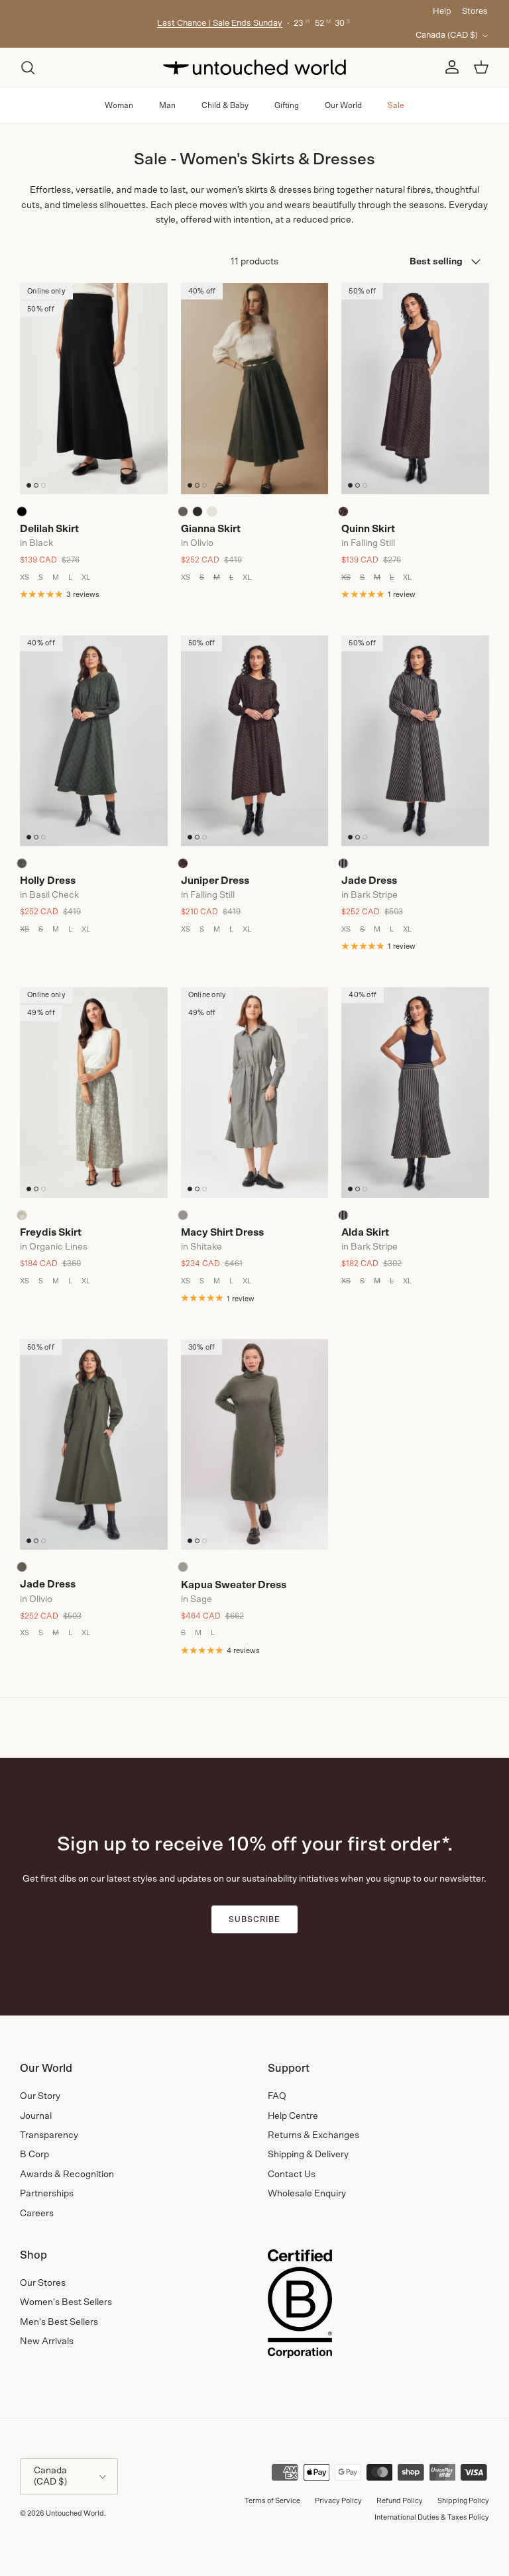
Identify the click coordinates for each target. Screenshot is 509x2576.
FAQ (277, 2096)
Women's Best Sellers (66, 2302)
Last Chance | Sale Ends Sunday (220, 24)
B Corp (34, 2155)
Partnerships (47, 2194)
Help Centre (293, 2116)
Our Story (40, 2096)
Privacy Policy (338, 2501)
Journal (36, 2116)
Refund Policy (400, 2501)
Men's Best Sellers (59, 2322)
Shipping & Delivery (308, 2155)
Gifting (287, 105)
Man (167, 105)
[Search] (28, 68)
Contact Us (292, 2174)
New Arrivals (47, 2341)
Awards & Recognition (67, 2174)
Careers (37, 2214)
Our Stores (43, 2283)
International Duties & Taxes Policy (432, 2517)
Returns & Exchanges (313, 2135)
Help (442, 12)
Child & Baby (225, 105)
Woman (119, 105)
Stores (475, 12)
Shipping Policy (463, 2501)
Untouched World (75, 2513)
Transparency (49, 2135)
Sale (396, 105)
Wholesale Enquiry (307, 2194)
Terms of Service (272, 2501)
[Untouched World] (254, 67)
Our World (343, 105)
